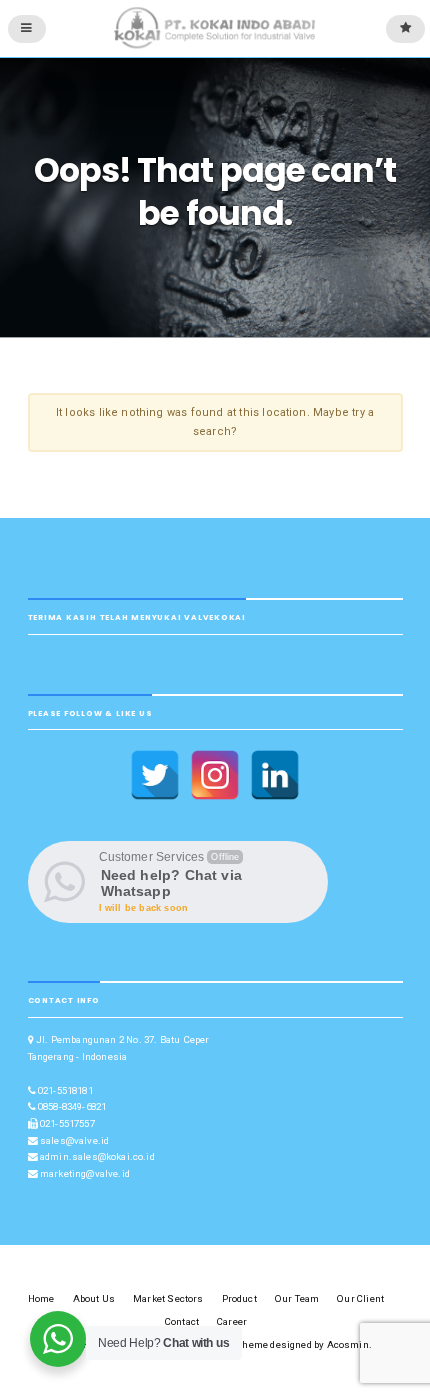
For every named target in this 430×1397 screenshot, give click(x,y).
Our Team (297, 1298)
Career (232, 1321)
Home (41, 1298)
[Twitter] (155, 775)
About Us (94, 1298)
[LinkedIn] (275, 775)
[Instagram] (215, 775)
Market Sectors (168, 1298)
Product (239, 1298)
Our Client (360, 1298)
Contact (182, 1321)
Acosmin (348, 1344)
